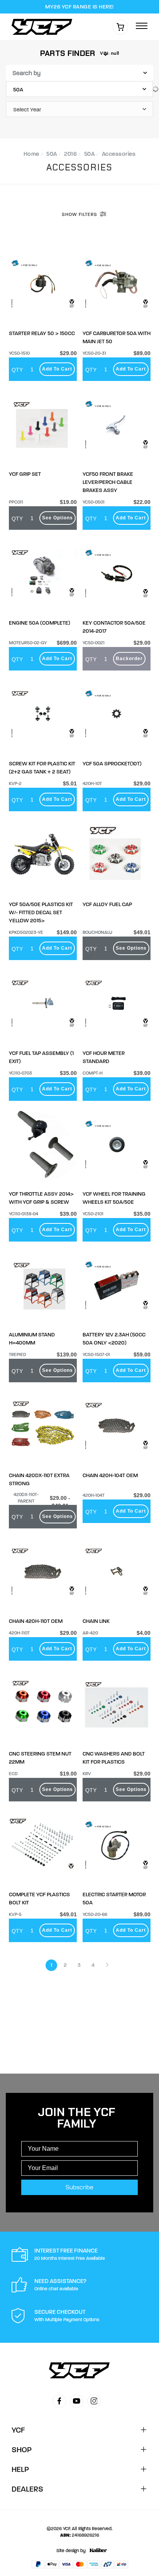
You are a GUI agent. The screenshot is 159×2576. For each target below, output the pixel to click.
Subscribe (79, 2187)
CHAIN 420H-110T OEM (36, 1621)
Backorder (129, 659)
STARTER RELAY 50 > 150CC (42, 333)
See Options (58, 518)
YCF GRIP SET (25, 474)
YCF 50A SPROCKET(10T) (112, 764)
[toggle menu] (142, 26)
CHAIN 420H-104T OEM (110, 1475)
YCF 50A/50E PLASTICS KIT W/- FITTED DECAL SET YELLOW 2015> (41, 912)
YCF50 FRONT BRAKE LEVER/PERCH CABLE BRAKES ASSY (108, 482)
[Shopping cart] (120, 27)
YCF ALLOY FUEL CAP (107, 904)
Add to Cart (57, 369)
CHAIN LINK (96, 1621)
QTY (17, 370)
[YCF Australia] (44, 27)
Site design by (71, 2551)
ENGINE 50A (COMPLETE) (40, 623)
